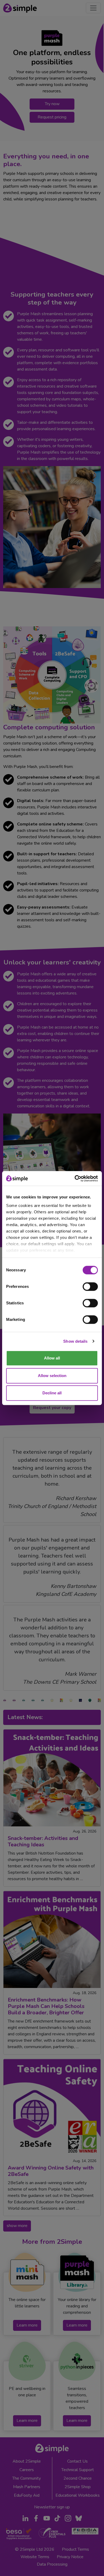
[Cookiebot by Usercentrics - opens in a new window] (75, 1178)
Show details (75, 1341)
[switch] (90, 1287)
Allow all (52, 1358)
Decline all (52, 1393)
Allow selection (52, 1376)
